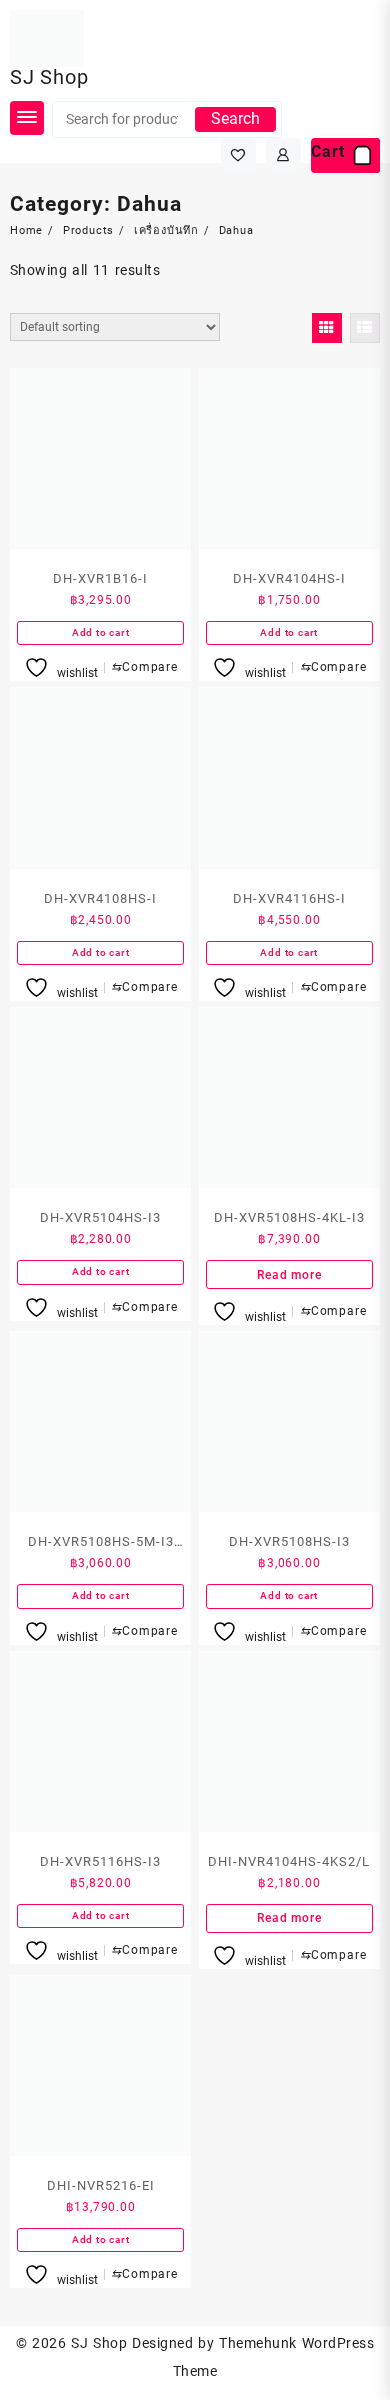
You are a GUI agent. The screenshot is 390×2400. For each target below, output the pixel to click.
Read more (289, 1275)
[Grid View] (327, 328)
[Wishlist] (238, 155)
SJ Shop (49, 77)
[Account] (283, 155)
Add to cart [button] (101, 632)
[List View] (365, 328)
